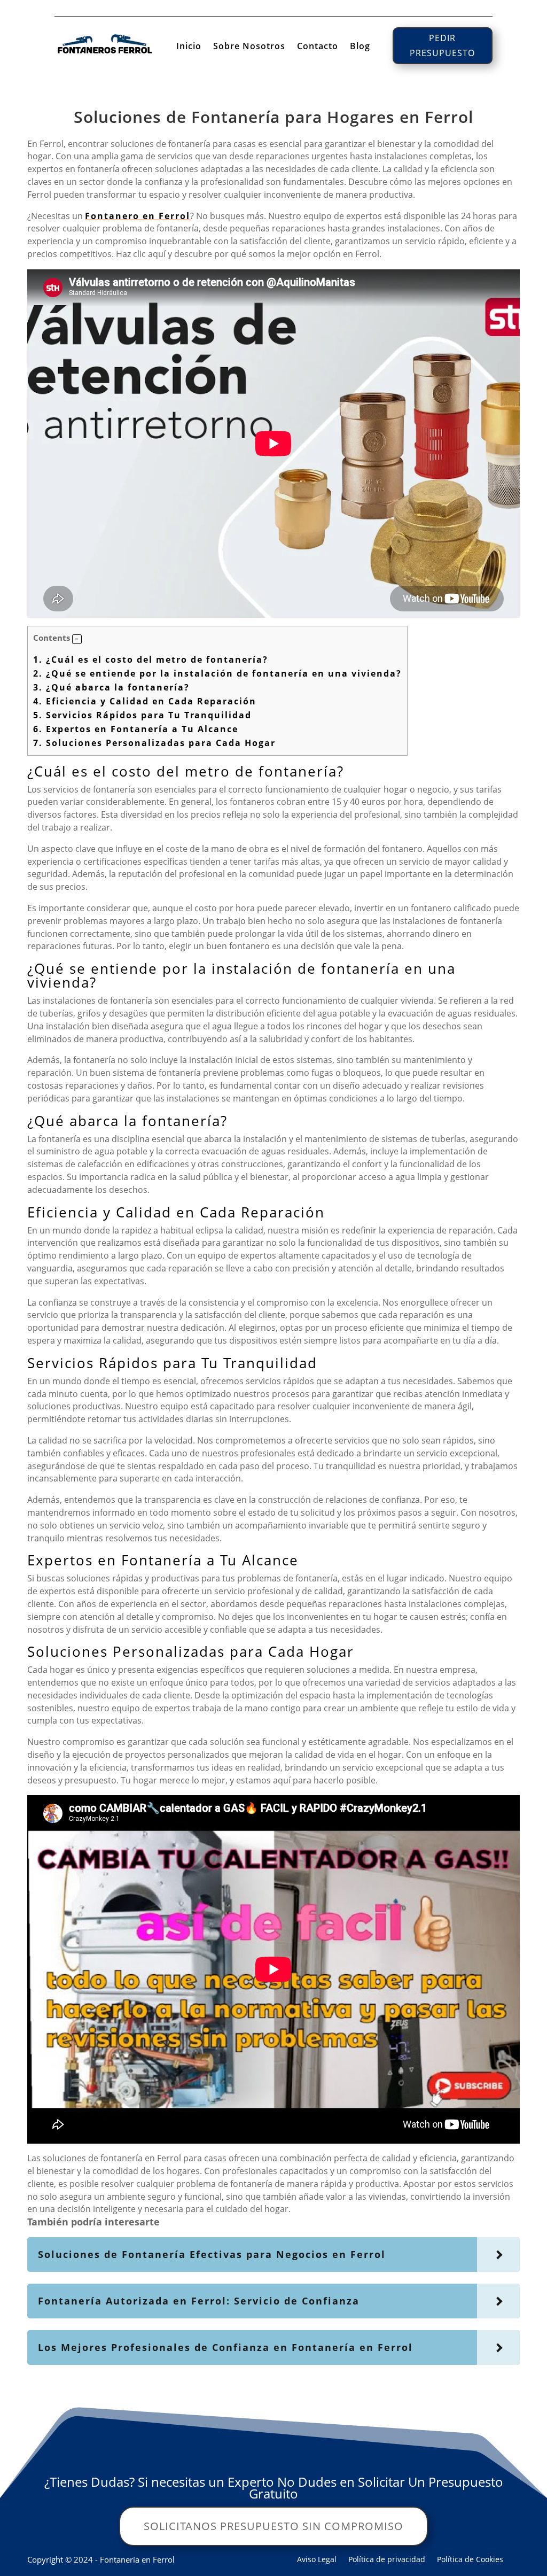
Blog (360, 47)
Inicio (189, 47)
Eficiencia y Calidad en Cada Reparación (145, 701)
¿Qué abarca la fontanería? (111, 687)
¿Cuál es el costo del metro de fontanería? (151, 659)
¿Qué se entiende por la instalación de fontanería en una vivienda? (217, 673)
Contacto (318, 47)
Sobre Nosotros (249, 47)
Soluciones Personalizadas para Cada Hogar (154, 743)
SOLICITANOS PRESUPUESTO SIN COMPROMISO (273, 2526)
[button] (77, 639)
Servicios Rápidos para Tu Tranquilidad (142, 715)
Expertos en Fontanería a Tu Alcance (136, 729)
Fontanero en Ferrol (138, 216)
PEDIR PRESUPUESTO (442, 45)
